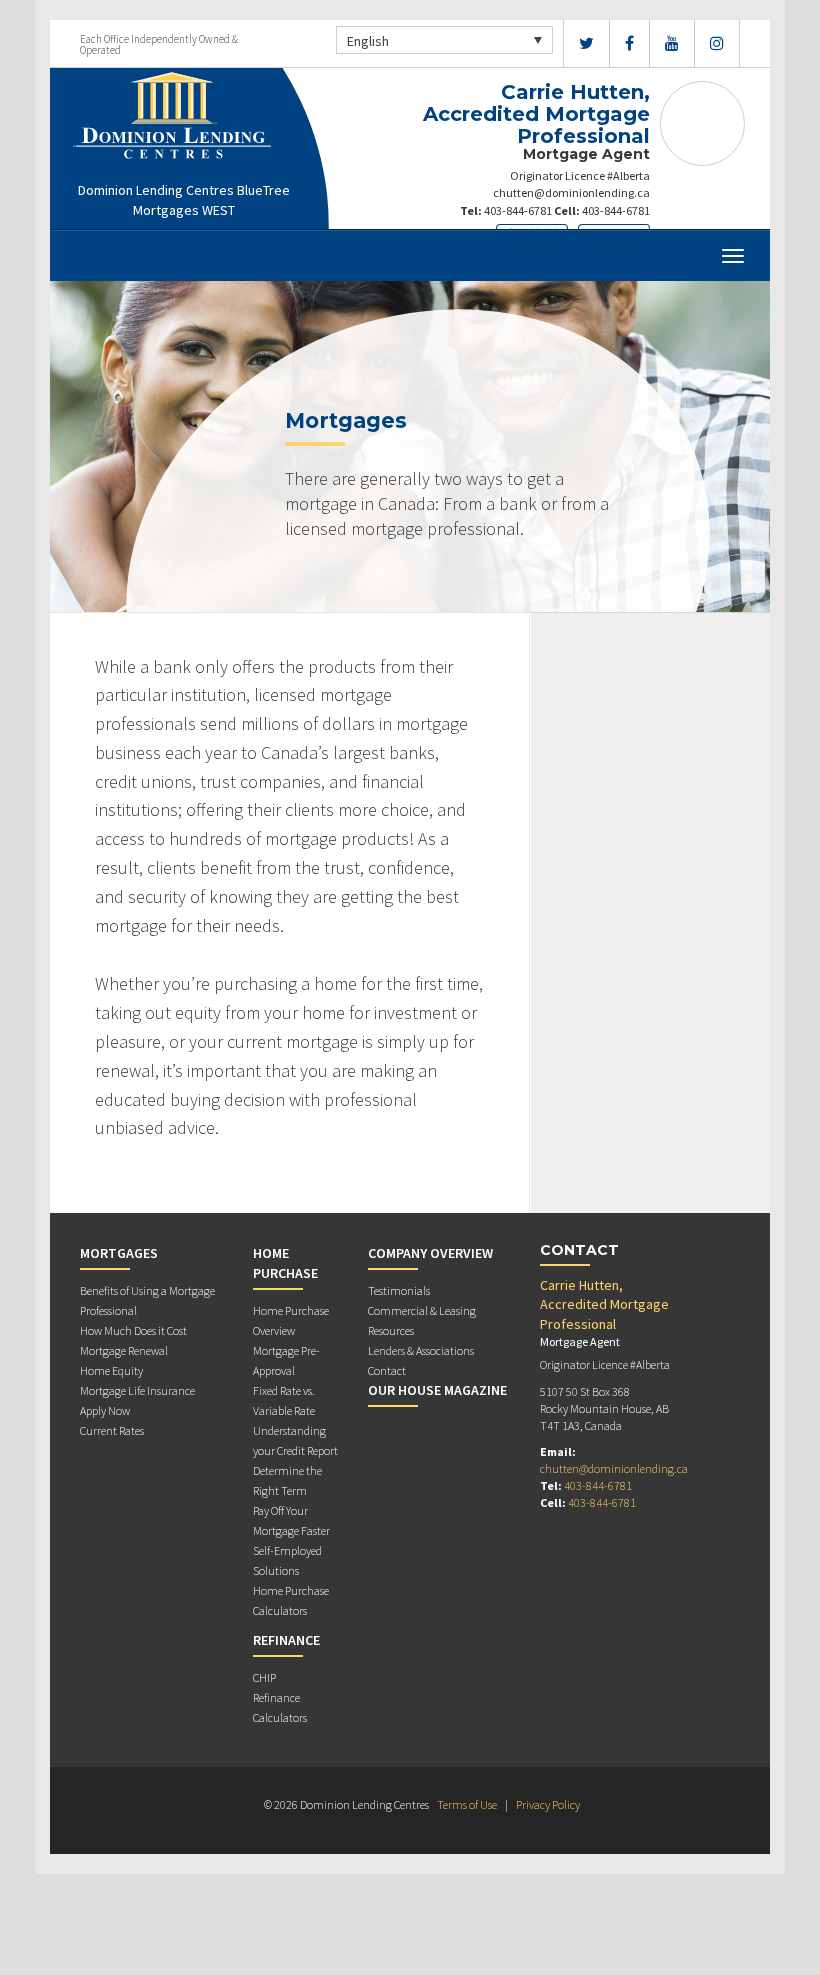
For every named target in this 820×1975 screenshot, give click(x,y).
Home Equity (111, 1370)
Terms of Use (467, 1804)
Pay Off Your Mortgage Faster (291, 1520)
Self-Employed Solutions (287, 1560)
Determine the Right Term (287, 1480)
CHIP (264, 1677)
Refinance (286, 1640)
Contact (387, 1370)
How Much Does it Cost (133, 1330)
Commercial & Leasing (422, 1310)
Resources (391, 1330)
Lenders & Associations (421, 1350)
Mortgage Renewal (124, 1350)
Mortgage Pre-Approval (286, 1360)
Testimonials (399, 1290)
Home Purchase (285, 1263)
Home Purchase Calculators (291, 1600)
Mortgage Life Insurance (137, 1390)
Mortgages (119, 1253)
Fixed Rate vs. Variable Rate (284, 1400)
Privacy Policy (548, 1804)
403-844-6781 (518, 210)
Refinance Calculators (280, 1707)
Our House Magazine (437, 1390)
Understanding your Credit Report (295, 1440)
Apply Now (105, 1410)
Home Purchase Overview (291, 1320)
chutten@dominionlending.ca (571, 192)
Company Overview (430, 1253)
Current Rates (112, 1430)
